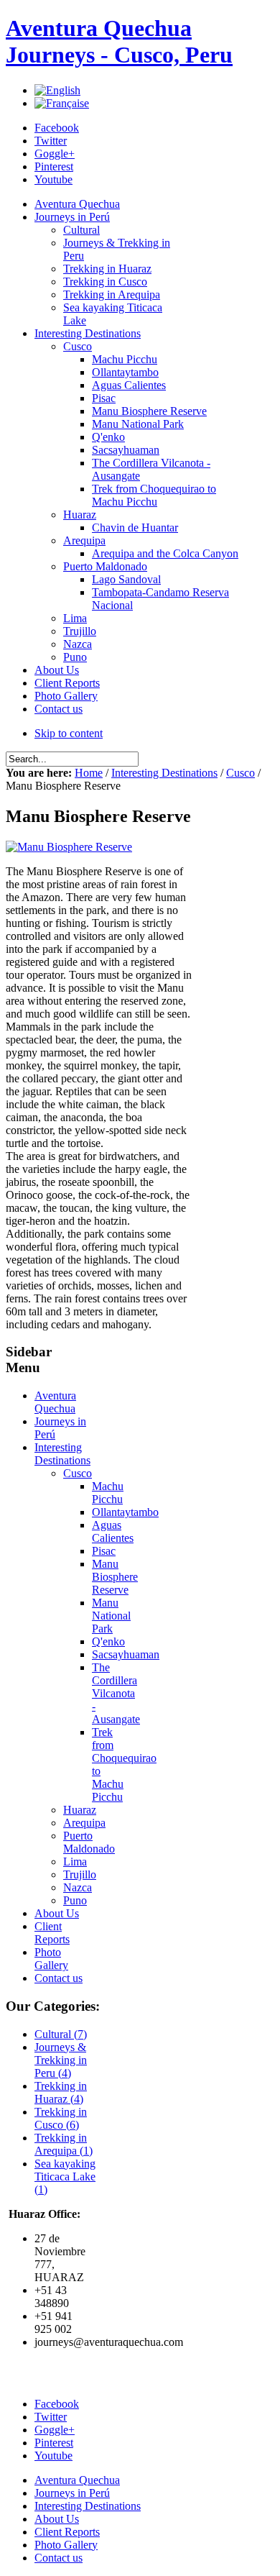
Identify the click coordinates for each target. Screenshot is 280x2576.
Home (89, 773)
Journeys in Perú (72, 2493)
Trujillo (80, 1874)
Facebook (57, 128)
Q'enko (108, 1641)
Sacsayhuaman (126, 1654)
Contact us (59, 1978)
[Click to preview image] (69, 847)
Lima (75, 1862)
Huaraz (80, 1810)
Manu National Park (111, 1616)
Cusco (241, 773)
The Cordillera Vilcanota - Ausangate (116, 1693)
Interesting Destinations (164, 773)
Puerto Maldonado (89, 1842)
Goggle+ (55, 154)
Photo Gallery (51, 1959)
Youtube (53, 179)
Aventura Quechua (55, 1402)
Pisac (104, 1551)
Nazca (78, 1887)
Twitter (51, 141)
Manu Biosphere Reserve (115, 1577)
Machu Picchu (108, 1493)
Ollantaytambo (125, 1512)
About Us (57, 1913)
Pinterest (54, 166)
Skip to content (69, 733)
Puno (75, 1900)
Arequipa (84, 1823)
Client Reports (52, 1933)
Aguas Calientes (113, 1531)
